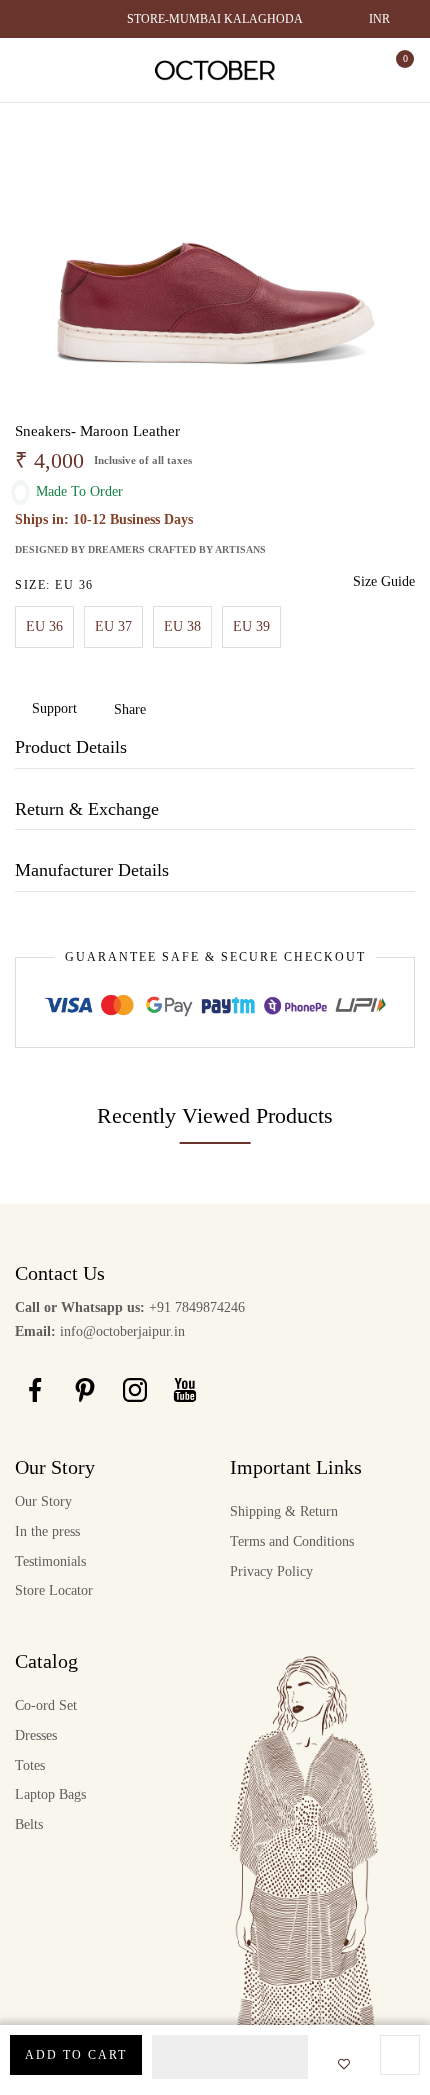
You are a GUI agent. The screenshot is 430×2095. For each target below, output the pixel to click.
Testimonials (50, 1561)
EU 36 (44, 626)
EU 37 (113, 626)
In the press (47, 1531)
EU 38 (182, 626)
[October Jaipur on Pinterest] (85, 1389)
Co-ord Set (46, 1705)
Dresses (36, 1735)
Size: (54, 585)
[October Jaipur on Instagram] (135, 1389)
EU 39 (251, 626)
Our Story (43, 1501)
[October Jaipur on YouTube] (185, 1389)
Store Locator (54, 1590)
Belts (29, 1824)
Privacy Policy (271, 1571)
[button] (230, 2057)
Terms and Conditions (292, 1541)
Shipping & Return (284, 1511)
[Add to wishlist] (338, 2065)
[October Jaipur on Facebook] (35, 1389)
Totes (30, 1765)
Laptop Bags (50, 1794)
